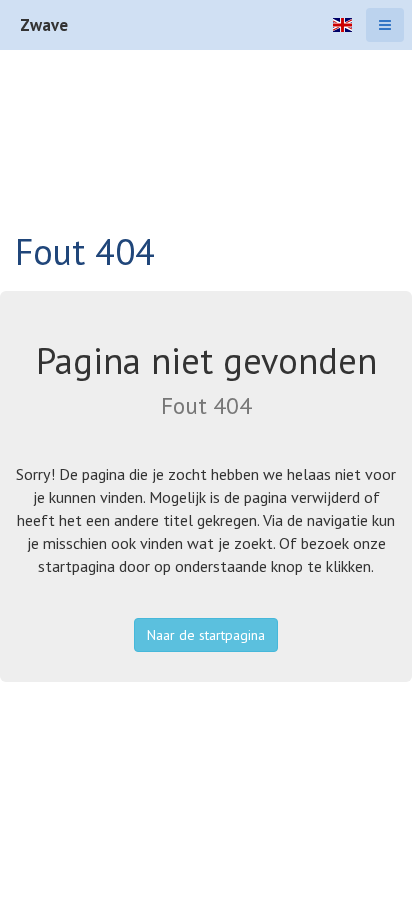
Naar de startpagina (206, 635)
